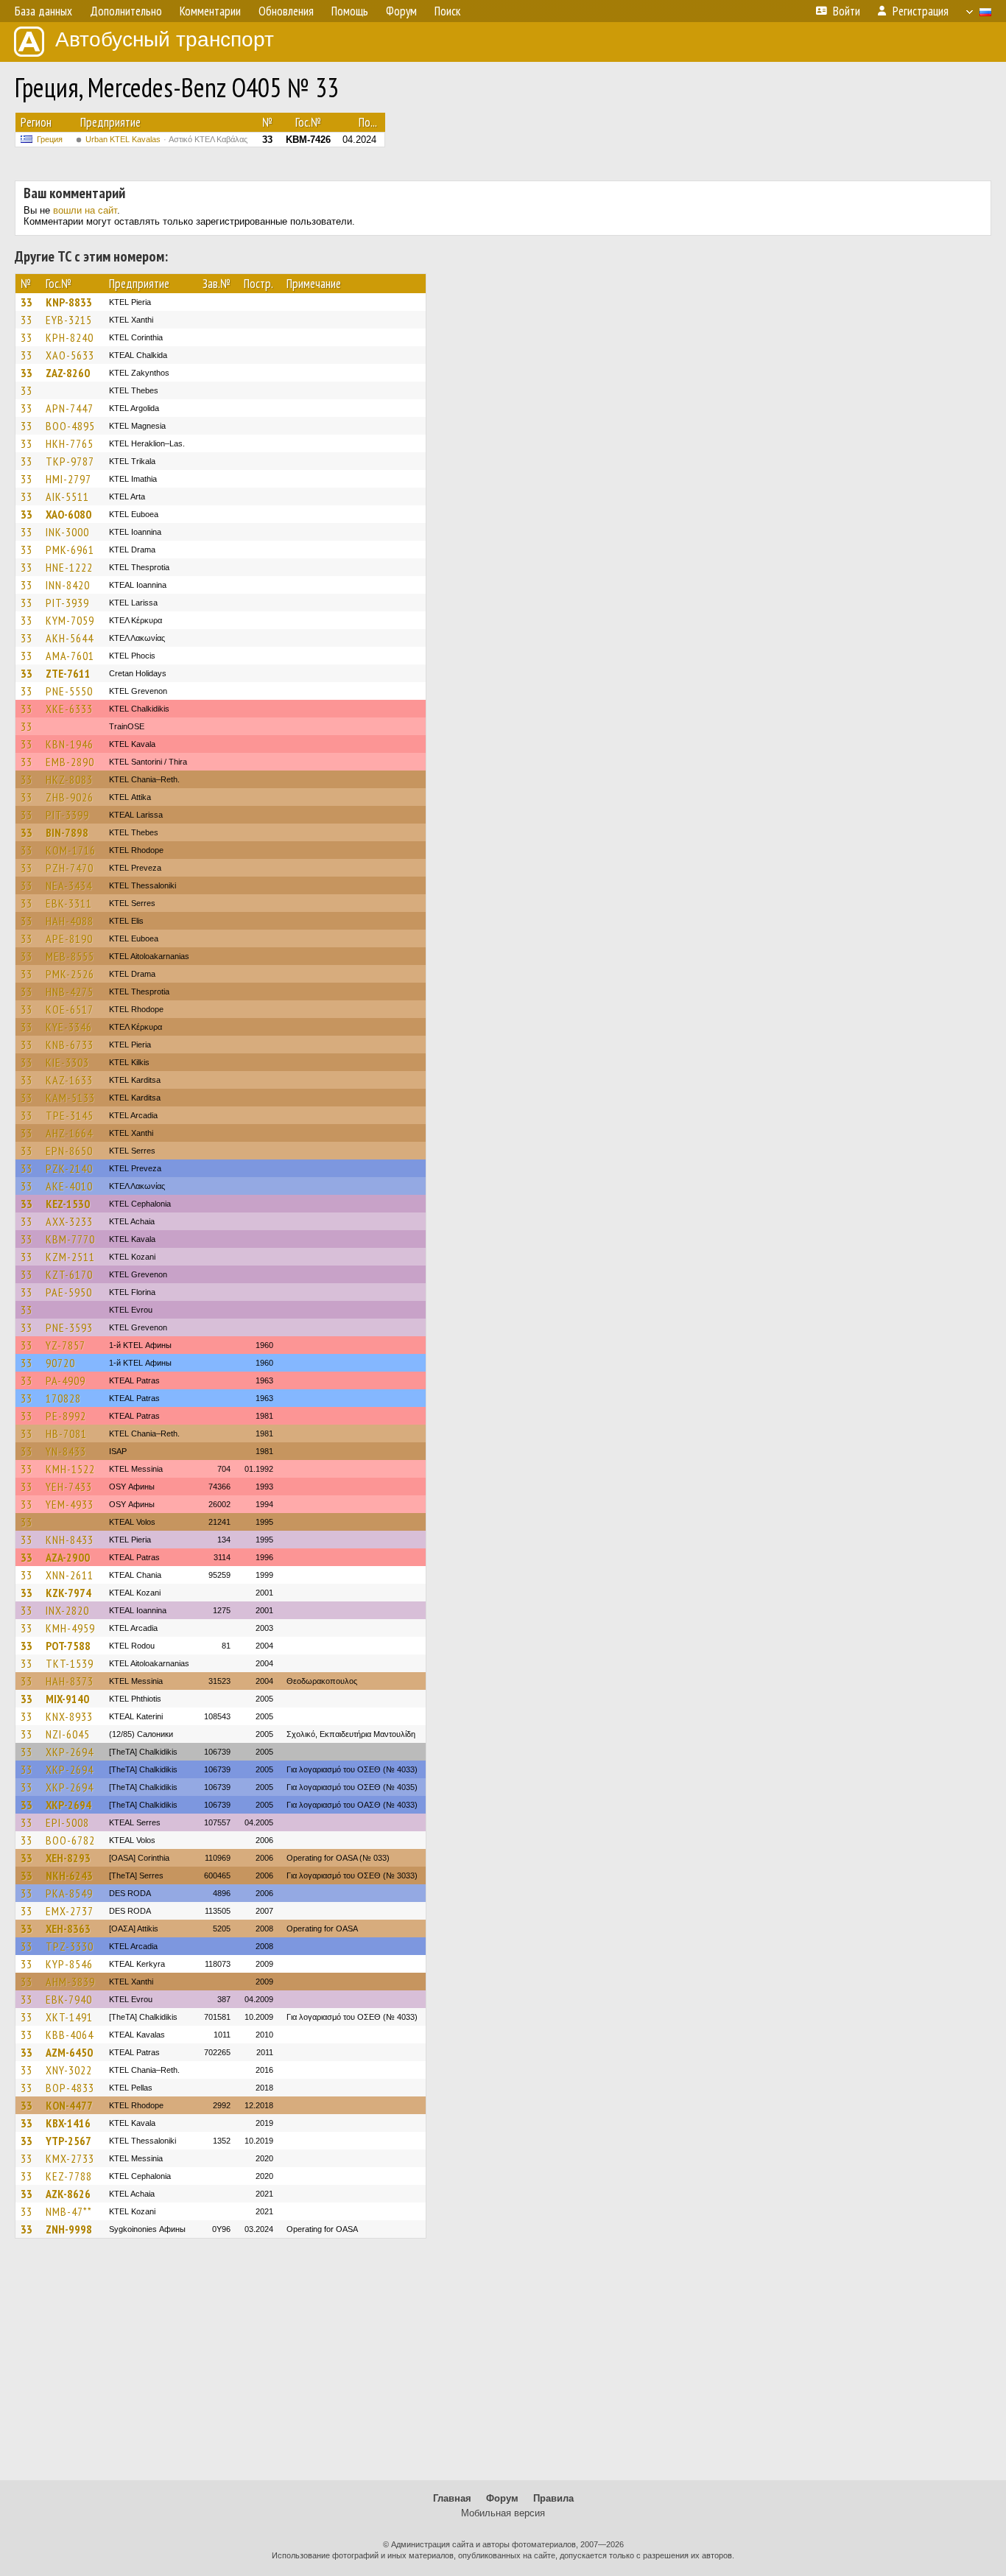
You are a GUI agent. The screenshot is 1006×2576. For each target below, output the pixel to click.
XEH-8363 (68, 1929)
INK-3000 (67, 532)
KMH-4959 (70, 1628)
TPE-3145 (70, 1115)
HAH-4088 (70, 921)
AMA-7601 (70, 656)
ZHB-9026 (70, 797)
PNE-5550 (69, 691)
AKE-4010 (69, 1186)
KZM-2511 (70, 1257)
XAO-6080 (68, 514)
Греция (50, 139)
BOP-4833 (70, 2088)
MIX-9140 (67, 1699)
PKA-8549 (69, 1893)
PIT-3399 (67, 815)
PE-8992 (66, 1416)
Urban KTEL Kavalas (166, 139)
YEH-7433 (69, 1487)
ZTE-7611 (68, 673)
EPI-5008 (67, 1822)
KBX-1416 (68, 2123)
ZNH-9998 (69, 2229)
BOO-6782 (70, 1840)
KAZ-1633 (69, 1080)
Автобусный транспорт (165, 39)
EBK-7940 (69, 1999)
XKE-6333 (69, 709)
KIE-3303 (67, 1062)
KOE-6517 (70, 1009)
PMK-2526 (70, 974)
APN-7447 (70, 408)
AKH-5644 (70, 638)
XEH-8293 (68, 1858)
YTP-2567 (68, 2141)
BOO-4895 (70, 426)
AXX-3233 (69, 1221)
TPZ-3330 (70, 1946)
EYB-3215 (69, 320)
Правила (553, 2498)
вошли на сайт (85, 210)
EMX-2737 (70, 1911)
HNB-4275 (70, 992)
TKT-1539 (70, 1663)
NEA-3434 (69, 885)
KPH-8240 (70, 337)
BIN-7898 (67, 832)
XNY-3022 (69, 2070)
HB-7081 (66, 1433)
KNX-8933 (69, 1716)
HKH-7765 (70, 443)
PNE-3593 (69, 1327)
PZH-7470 (70, 868)
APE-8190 (69, 938)
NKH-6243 (69, 1875)
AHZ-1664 (69, 1133)
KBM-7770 (70, 1239)
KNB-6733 (70, 1045)
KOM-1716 (71, 850)
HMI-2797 (68, 479)
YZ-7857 (66, 1345)
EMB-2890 (70, 762)
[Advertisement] (503, 2366)
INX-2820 (67, 1610)
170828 (63, 1398)
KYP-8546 (69, 1964)
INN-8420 (68, 585)
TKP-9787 (70, 461)
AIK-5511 (67, 496)
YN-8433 (66, 1451)
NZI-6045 (68, 1734)
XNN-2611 (70, 1575)
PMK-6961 (70, 550)
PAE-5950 (69, 1292)
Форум (502, 2498)
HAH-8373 (70, 1681)
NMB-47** (69, 2211)
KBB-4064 (70, 2035)
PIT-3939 (67, 603)
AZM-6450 (69, 2052)
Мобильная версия (503, 2513)
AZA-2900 (68, 1557)
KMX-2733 (70, 2158)
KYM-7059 (70, 620)
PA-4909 (66, 1380)
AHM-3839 (70, 1982)
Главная (452, 2498)
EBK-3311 (69, 903)
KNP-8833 (69, 302)
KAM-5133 (70, 1098)
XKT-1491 (69, 2017)
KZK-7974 (68, 1593)
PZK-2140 (69, 1168)
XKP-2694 (70, 1752)
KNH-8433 (70, 1540)
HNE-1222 (69, 567)
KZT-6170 (69, 1274)
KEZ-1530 (68, 1204)
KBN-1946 (70, 744)
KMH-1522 (70, 1469)
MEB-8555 (70, 956)
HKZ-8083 (69, 779)
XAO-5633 (70, 355)
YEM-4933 (70, 1504)
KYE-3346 (69, 1027)
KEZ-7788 (69, 2176)
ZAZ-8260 (68, 373)
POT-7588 (68, 1646)
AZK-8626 (68, 2194)
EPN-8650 (69, 1151)
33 (27, 302)
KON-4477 (69, 2105)
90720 (60, 1363)
